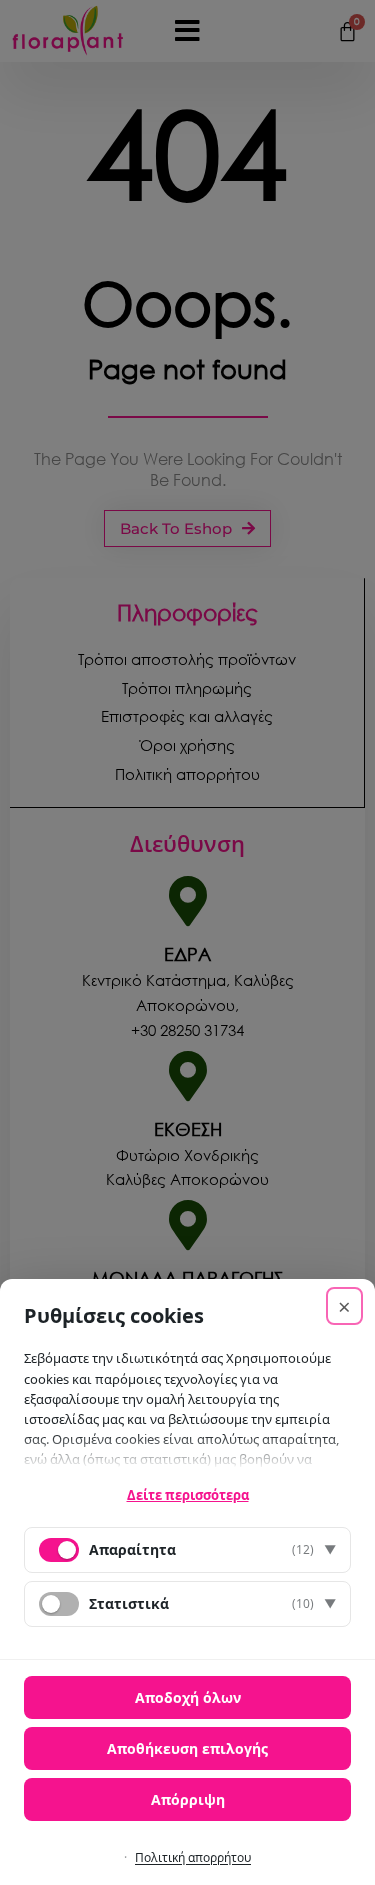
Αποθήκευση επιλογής (187, 1748)
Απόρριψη (188, 1799)
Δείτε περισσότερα (188, 1495)
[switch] (59, 1604)
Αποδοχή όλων (188, 1697)
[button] (187, 1550)
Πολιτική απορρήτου (193, 1857)
